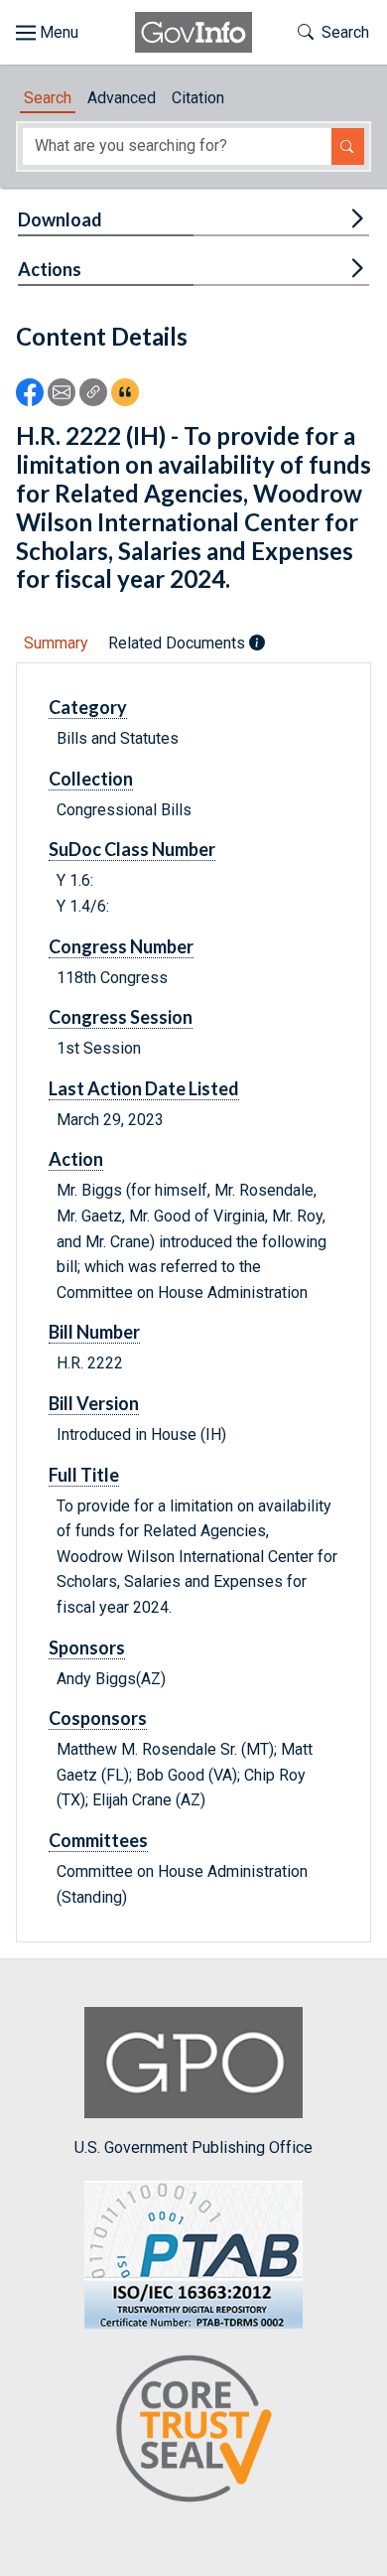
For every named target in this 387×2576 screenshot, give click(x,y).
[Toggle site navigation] (47, 33)
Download (60, 219)
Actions (50, 269)
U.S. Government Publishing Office (193, 2147)
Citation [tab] (198, 98)
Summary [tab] (56, 643)
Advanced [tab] (122, 98)
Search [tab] (48, 98)
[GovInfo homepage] (193, 32)
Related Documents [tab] (179, 643)
